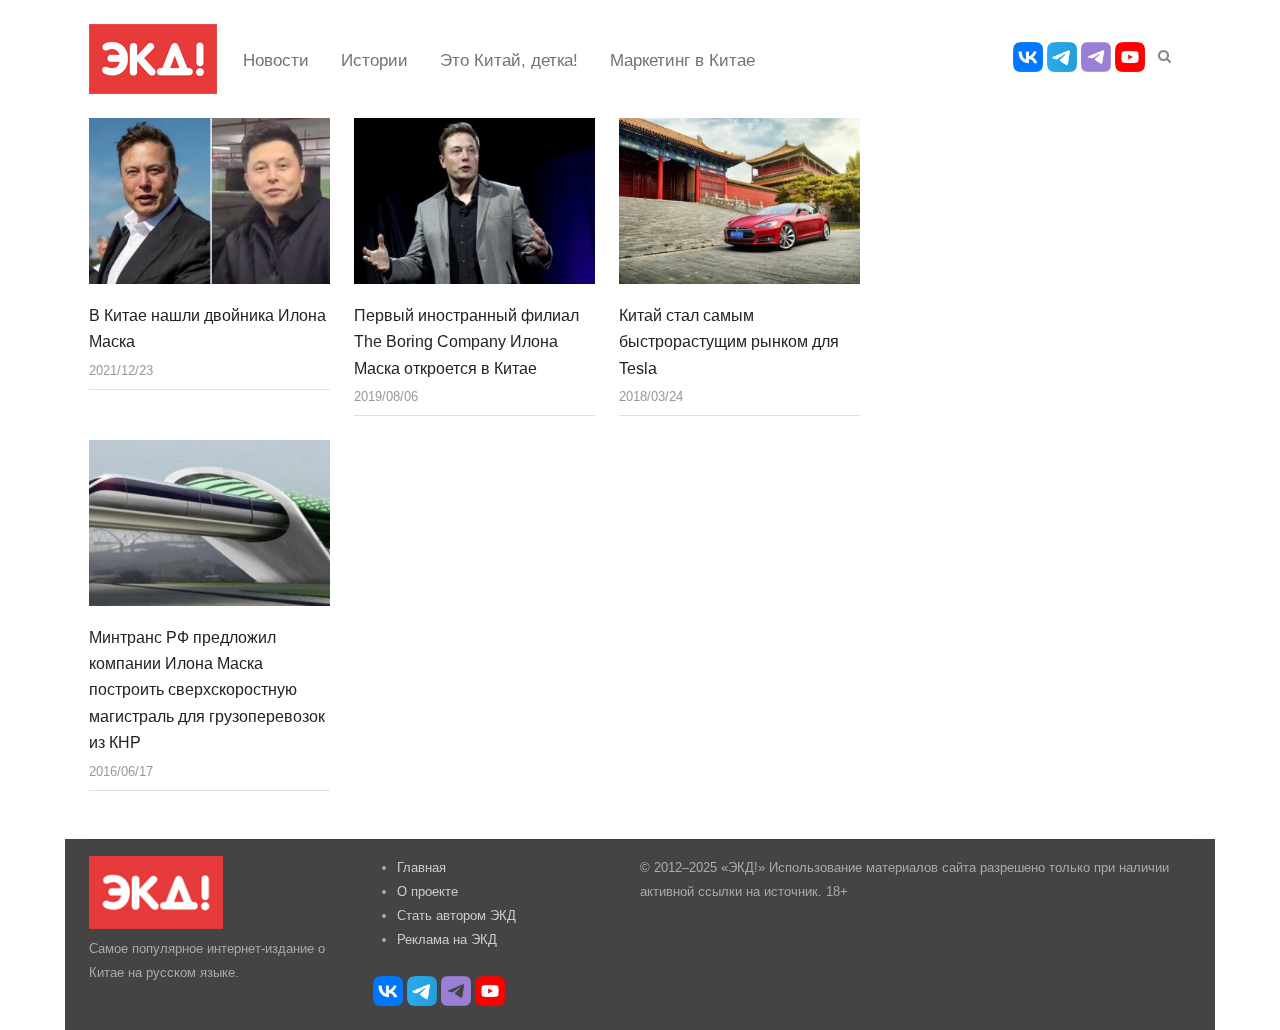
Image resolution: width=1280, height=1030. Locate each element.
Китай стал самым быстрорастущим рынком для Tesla (729, 342)
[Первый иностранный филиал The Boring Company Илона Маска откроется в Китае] (474, 201)
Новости (276, 60)
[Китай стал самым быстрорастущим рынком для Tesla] (739, 201)
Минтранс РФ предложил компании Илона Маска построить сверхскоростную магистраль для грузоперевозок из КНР (207, 690)
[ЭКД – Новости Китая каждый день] (153, 59)
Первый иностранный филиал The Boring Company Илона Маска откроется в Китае (466, 342)
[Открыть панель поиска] (1161, 53)
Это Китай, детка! (509, 60)
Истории (374, 60)
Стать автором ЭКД (456, 915)
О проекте (427, 891)
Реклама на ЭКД (447, 939)
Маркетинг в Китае (682, 60)
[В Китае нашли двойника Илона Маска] (209, 201)
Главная (421, 867)
